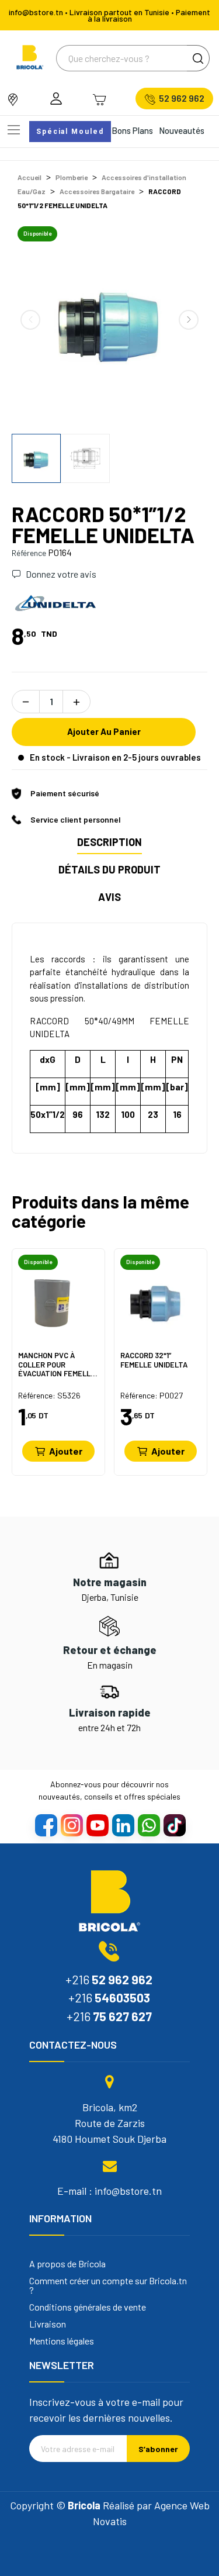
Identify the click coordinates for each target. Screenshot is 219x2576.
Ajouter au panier (104, 731)
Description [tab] (109, 842)
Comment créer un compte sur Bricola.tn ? (108, 2285)
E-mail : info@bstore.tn (109, 2191)
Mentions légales (62, 2341)
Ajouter (66, 1451)
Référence (29, 553)
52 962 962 (182, 98)
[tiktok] (174, 1825)
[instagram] (71, 1825)
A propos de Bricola (67, 2264)
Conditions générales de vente (88, 2307)
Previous (30, 320)
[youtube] (97, 1825)
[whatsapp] (148, 1825)
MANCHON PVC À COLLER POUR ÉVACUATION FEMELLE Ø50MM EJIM (57, 1364)
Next (189, 320)
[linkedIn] (123, 1825)
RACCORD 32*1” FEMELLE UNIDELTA (154, 1360)
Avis (109, 897)
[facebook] (46, 1825)
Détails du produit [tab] (109, 869)
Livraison (48, 2324)
